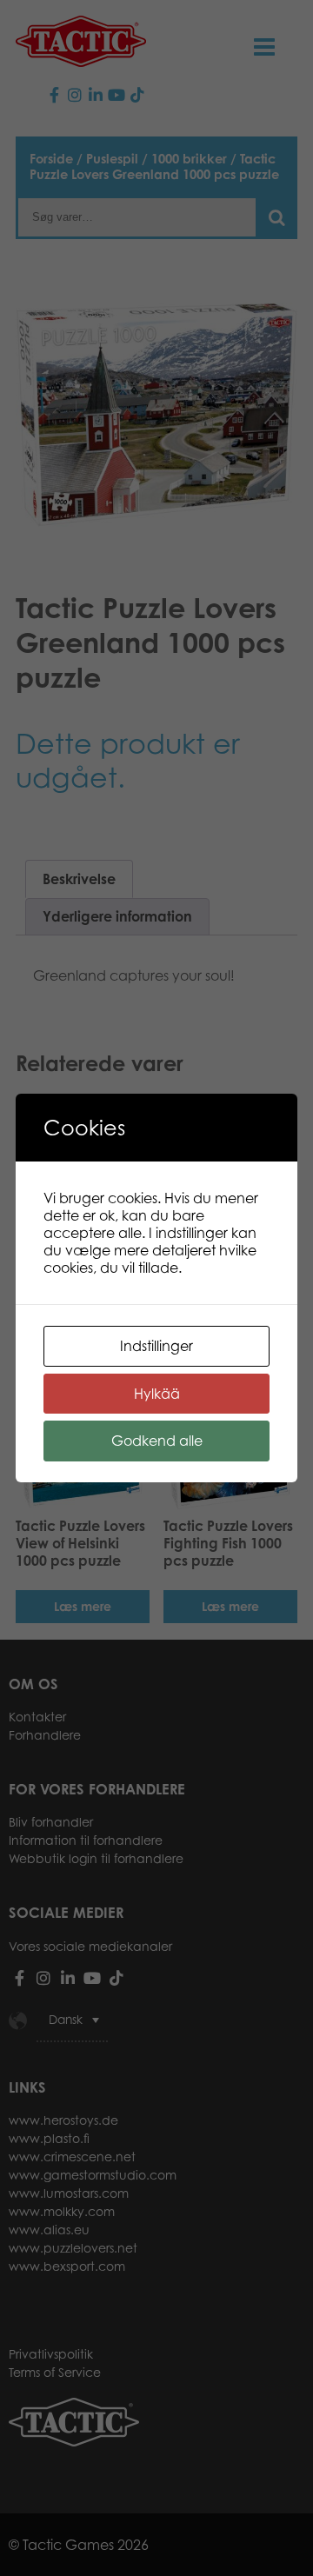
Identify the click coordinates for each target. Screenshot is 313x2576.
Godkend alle (157, 1441)
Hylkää (157, 1394)
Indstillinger (156, 1346)
